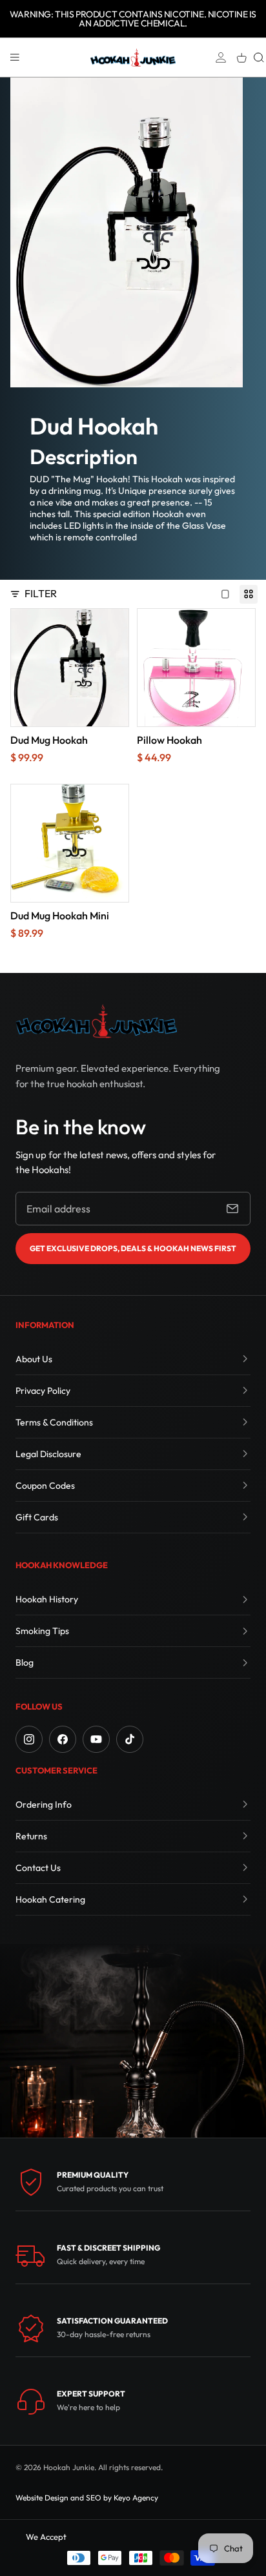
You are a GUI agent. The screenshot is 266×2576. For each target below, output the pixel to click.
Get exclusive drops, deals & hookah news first (133, 1248)
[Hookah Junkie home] (96, 1021)
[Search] (259, 57)
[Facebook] (63, 1739)
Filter (41, 593)
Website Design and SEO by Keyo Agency (87, 2498)
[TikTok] (130, 1739)
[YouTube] (96, 1739)
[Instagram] (29, 1739)
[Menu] (15, 57)
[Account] (221, 57)
